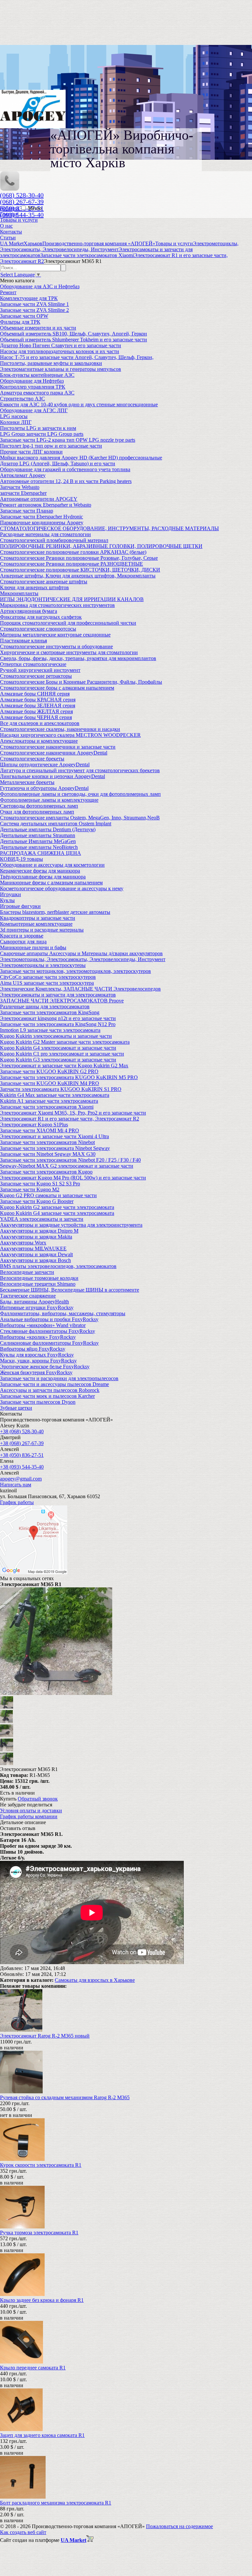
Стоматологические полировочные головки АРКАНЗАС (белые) (73, 552)
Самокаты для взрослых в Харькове (95, 1980)
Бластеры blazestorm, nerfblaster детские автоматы (55, 912)
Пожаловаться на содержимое (179, 2526)
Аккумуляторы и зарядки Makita (36, 1237)
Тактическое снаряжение (28, 1296)
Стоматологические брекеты (32, 759)
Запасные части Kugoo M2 (30, 1189)
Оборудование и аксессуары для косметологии (52, 865)
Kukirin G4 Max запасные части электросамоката (55, 1095)
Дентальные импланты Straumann (38, 835)
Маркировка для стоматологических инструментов (57, 605)
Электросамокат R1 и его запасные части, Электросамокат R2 (70, 1119)
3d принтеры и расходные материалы (42, 930)
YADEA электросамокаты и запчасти (42, 1219)
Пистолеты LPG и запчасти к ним (38, 428)
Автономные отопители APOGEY (39, 499)
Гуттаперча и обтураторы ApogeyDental (44, 788)
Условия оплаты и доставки (31, 1811)
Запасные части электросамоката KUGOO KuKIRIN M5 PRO (69, 1077)
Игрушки (10, 894)
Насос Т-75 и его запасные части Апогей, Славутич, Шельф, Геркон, (77, 357)
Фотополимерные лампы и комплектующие (49, 800)
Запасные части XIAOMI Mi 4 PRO (40, 1130)
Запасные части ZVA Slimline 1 (34, 304)
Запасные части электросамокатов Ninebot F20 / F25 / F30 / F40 (70, 1160)
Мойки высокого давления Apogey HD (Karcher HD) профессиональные (81, 458)
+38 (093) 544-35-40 (22, 1467)
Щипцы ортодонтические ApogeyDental (45, 765)
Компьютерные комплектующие (36, 924)
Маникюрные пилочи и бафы (33, 947)
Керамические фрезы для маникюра (40, 871)
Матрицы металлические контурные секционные (55, 635)
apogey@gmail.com (21, 1479)
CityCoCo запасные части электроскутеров (48, 977)
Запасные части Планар (27, 511)
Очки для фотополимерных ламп (37, 812)
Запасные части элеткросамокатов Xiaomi (47, 1107)
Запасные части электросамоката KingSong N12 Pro (58, 1024)
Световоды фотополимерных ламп (39, 806)
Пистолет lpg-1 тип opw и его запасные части (51, 446)
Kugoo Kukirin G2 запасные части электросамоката (57, 1207)
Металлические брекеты (27, 782)
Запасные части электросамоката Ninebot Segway (55, 1148)
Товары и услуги (19, 220)
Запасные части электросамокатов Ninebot (47, 1142)
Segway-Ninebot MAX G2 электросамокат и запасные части (67, 1166)
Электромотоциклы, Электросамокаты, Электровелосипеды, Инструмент (83, 959)
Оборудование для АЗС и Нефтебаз (40, 286)
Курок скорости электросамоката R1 (41, 2165)
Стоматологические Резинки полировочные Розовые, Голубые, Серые (79, 558)
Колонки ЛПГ (16, 422)
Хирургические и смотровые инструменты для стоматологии (69, 652)
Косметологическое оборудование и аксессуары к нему (62, 888)
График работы (17, 1502)
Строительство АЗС (22, 399)
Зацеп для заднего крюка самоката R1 (42, 2435)
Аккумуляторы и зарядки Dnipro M (39, 1231)
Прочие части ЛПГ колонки (31, 452)
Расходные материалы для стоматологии (45, 534)
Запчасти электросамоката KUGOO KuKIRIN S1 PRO (61, 1089)
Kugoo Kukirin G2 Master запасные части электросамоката (65, 1042)
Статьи (8, 238)
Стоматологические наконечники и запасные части (58, 747)
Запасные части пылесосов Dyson (38, 1402)
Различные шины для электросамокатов (45, 1006)
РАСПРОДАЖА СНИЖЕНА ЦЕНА (41, 853)
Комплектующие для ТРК (29, 298)
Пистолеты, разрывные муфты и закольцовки (51, 363)
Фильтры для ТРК (20, 322)
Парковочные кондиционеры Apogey (42, 523)
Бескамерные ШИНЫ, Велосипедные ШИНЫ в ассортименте (70, 1290)
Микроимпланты (19, 593)
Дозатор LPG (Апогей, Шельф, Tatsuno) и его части (58, 463)
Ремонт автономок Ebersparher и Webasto (46, 505)
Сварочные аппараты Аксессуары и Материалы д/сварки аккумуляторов (81, 953)
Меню (35, 208)
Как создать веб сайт (23, 2532)
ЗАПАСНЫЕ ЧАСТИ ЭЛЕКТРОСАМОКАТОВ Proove (62, 1001)
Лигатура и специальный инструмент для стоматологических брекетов (80, 770)
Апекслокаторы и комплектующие (39, 741)
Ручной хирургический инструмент (40, 670)
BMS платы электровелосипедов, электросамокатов (58, 1266)
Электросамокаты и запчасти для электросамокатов (58, 995)
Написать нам (16, 1485)
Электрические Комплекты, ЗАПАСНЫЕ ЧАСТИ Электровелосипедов (80, 989)
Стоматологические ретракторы (36, 676)
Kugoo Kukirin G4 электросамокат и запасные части (58, 1048)
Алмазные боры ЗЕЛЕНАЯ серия (38, 705)
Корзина (10, 208)
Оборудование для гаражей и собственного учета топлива (65, 469)
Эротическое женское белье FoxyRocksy (45, 1367)
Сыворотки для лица (23, 942)
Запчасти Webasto (20, 487)
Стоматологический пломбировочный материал (54, 540)
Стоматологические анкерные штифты (44, 582)
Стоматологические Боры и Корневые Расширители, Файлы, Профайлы (81, 682)
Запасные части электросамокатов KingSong (50, 1012)
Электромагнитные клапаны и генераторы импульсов (61, 369)
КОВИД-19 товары (21, 859)
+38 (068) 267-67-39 (22, 1443)
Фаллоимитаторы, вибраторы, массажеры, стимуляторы (63, 1313)
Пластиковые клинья (23, 641)
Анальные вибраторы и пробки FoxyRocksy (49, 1319)
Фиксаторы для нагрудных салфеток (41, 617)
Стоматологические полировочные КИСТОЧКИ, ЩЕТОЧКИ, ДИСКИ (80, 570)
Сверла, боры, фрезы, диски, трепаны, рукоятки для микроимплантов (78, 658)
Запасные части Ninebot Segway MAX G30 (48, 1154)
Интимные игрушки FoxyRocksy (37, 1308)
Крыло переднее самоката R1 (33, 2368)
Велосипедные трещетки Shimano (38, 1284)
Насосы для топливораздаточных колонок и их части (60, 351)
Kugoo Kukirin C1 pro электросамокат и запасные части (62, 1054)
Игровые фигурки (20, 906)
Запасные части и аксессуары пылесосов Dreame (54, 1384)
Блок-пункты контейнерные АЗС (37, 375)
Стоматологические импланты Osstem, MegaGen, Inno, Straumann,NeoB (80, 818)
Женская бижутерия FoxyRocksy (36, 1372)
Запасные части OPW (24, 316)
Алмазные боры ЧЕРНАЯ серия (36, 717)
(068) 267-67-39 (22, 202)
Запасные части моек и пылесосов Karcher (47, 1396)
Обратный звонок (38, 1799)
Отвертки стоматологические (33, 664)
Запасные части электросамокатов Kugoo (46, 1172)
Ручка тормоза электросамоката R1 (39, 2233)
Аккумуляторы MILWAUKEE (33, 1248)
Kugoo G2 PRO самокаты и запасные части (48, 1195)
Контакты (11, 232)
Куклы (7, 900)
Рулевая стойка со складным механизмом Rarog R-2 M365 (65, 2097)
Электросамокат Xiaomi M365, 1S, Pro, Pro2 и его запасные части (73, 1113)
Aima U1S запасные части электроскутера (47, 983)
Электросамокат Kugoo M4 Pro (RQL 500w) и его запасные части (73, 1178)
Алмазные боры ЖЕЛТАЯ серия (36, 711)
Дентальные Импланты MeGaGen (38, 841)
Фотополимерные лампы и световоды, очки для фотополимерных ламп (80, 794)
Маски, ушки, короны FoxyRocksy (38, 1361)
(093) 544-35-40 (22, 215)
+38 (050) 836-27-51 (22, 1455)
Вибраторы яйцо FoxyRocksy (33, 1349)
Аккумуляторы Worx (23, 1243)
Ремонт (8, 292)
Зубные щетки (16, 1408)
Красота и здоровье (22, 936)
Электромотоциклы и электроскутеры (43, 965)
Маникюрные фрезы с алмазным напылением (51, 883)
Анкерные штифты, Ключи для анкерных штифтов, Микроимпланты (78, 576)
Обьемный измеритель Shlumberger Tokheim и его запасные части (73, 340)
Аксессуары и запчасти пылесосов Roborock (50, 1390)
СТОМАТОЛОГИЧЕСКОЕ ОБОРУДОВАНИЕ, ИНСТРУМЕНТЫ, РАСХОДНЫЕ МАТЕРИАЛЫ (109, 528)
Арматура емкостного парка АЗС (37, 393)
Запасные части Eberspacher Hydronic (42, 517)
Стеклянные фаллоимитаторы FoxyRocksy (48, 1331)
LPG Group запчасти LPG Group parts (42, 434)
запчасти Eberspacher (23, 493)
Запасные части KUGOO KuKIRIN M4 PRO (50, 1083)
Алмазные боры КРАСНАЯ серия (38, 700)
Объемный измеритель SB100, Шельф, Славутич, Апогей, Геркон (73, 334)
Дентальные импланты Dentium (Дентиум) (48, 829)
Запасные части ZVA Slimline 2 (34, 310)
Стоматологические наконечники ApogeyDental (54, 753)
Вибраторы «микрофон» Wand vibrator (43, 1325)
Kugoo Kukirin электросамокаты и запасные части (56, 1036)
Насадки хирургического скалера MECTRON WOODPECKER (70, 735)
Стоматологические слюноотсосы (38, 629)
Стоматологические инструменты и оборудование (56, 646)
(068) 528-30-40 (22, 195)
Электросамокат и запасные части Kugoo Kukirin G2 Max (64, 1066)
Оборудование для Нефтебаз (32, 381)
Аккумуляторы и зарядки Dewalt (36, 1254)
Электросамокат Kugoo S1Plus (34, 1125)
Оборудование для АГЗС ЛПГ (34, 410)
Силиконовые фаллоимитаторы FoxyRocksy (49, 1343)
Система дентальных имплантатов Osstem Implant (56, 824)
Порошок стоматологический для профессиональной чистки (68, 623)
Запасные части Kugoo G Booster (37, 1201)
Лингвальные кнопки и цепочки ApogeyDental (52, 776)
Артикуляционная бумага (29, 611)
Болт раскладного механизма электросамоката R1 (56, 2503)
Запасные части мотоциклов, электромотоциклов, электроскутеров (75, 971)
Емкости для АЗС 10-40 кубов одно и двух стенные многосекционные (79, 404)
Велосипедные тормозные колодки (39, 1278)
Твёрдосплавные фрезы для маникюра (43, 877)
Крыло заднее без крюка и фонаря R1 (42, 2300)
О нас (6, 226)
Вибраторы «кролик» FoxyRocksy (38, 1337)
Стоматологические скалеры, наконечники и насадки (60, 729)
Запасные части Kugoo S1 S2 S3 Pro (40, 1184)
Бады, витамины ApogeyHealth (34, 1302)
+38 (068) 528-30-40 (22, 1431)
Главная (9, 214)
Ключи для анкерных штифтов (34, 587)
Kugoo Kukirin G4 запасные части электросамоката (57, 1213)
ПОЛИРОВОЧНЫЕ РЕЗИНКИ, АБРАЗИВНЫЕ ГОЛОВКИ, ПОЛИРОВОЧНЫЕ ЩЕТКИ (101, 546)
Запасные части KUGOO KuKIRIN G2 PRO (49, 1071)
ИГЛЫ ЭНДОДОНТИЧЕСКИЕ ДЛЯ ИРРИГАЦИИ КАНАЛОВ (72, 599)
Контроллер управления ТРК (33, 387)
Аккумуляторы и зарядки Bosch (35, 1260)
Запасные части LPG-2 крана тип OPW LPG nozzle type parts (68, 440)
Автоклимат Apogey (23, 475)
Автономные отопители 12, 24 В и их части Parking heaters (66, 481)
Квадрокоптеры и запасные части (38, 918)
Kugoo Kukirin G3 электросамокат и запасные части (58, 1060)
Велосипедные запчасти (27, 1272)
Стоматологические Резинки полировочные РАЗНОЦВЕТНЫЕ (72, 564)
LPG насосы (14, 416)
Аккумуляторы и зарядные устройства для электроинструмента (71, 1225)
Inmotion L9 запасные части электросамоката (50, 1030)
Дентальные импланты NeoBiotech (39, 847)
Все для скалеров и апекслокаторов (40, 723)
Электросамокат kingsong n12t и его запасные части (58, 1018)
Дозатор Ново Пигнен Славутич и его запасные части (61, 345)
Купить (8, 1799)
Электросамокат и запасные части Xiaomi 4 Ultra (54, 1136)
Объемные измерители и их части (38, 328)
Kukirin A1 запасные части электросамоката (49, 1101)
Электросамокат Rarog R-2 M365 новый (45, 2036)
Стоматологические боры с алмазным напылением (57, 688)
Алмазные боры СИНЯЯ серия (35, 694)
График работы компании (29, 1816)
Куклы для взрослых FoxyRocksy (37, 1355)
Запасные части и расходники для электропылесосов (59, 1378)
